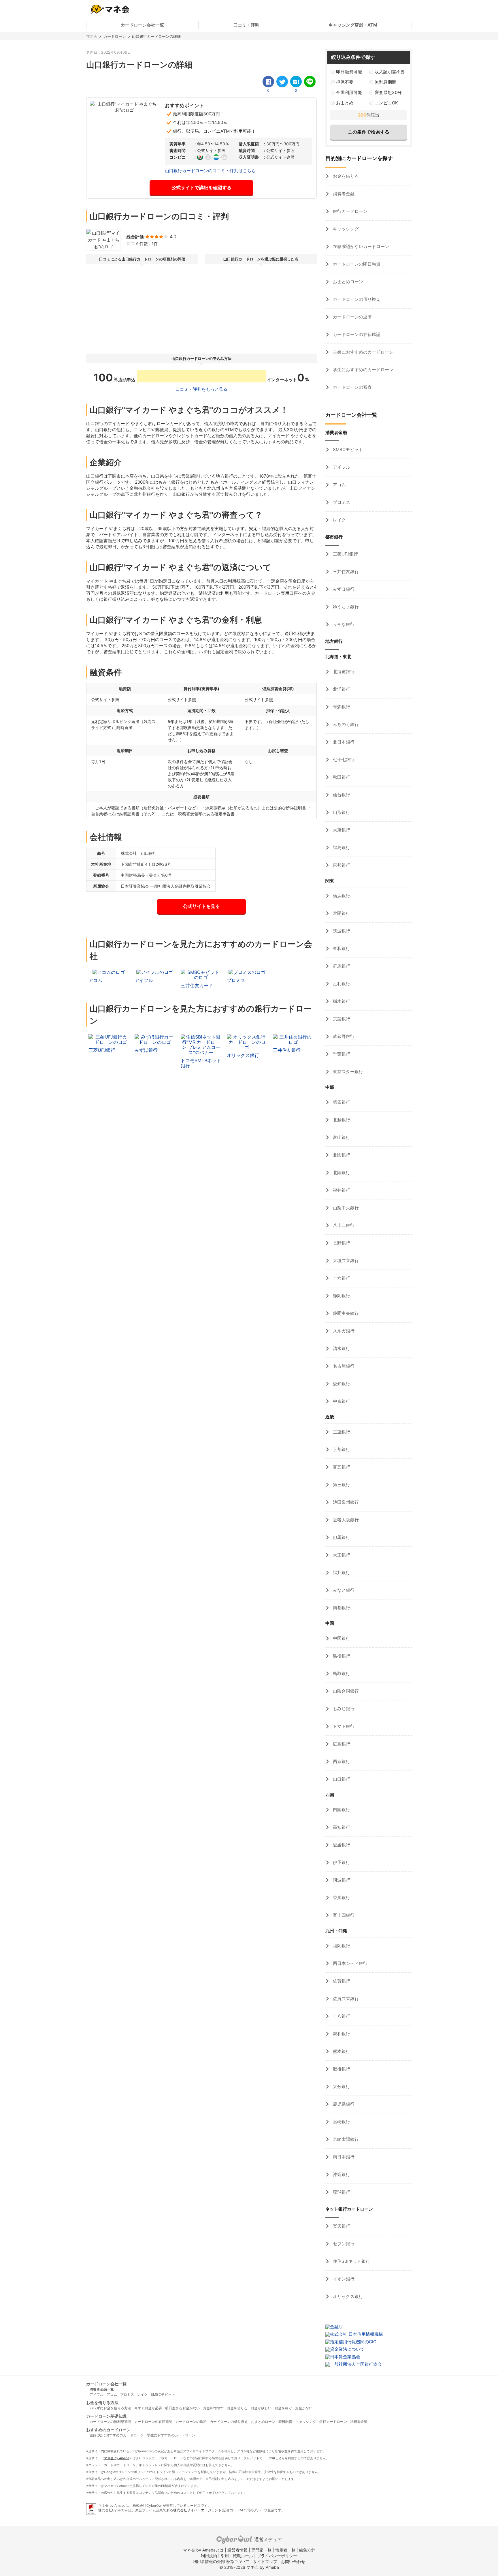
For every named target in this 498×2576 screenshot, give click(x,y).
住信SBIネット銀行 (351, 2261)
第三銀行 (341, 1485)
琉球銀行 (341, 2192)
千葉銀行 (341, 1054)
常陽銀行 (341, 913)
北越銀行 (341, 1120)
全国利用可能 (349, 92)
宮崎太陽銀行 (345, 2139)
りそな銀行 (343, 624)
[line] (310, 82)
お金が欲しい (261, 2408)
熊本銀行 (341, 2051)
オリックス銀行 (347, 2296)
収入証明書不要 (390, 72)
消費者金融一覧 (102, 2389)
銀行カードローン (350, 211)
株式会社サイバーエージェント (197, 2510)
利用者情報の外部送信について (221, 2561)
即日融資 (285, 2422)
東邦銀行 (341, 865)
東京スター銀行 (347, 1072)
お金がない (304, 2408)
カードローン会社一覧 (142, 25)
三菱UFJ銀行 (345, 554)
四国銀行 (341, 1810)
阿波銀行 (341, 1880)
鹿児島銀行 (343, 2104)
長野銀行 (341, 1243)
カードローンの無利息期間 (110, 2422)
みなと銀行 (343, 1590)
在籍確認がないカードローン (360, 246)
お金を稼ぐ (283, 2408)
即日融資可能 (349, 72)
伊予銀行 (341, 1862)
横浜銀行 (341, 896)
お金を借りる (345, 176)
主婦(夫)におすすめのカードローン (117, 2435)
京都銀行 (341, 1449)
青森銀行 (341, 707)
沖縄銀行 (341, 2174)
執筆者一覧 (285, 2550)
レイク (339, 520)
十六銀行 (341, 1278)
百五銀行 (341, 1467)
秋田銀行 (341, 777)
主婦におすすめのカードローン (363, 352)
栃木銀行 (341, 1001)
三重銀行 (341, 1432)
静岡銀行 (341, 1296)
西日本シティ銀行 (350, 1963)
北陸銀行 (341, 1172)
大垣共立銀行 (345, 1260)
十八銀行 (341, 2016)
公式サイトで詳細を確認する (201, 187)
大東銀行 (341, 830)
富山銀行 (341, 1137)
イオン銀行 (343, 2279)
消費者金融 (343, 194)
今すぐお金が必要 (148, 2408)
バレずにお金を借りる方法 (110, 2408)
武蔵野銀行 (343, 1036)
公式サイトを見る (201, 906)
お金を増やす (213, 2408)
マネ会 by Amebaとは (203, 2550)
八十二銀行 (343, 1225)
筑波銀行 (341, 931)
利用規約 (209, 2556)
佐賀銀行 (341, 1981)
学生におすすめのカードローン (363, 370)
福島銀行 (341, 847)
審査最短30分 (388, 92)
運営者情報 (237, 2550)
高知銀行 (341, 1827)
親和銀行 (341, 2034)
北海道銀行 (343, 672)
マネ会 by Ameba (117, 2458)
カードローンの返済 (352, 317)
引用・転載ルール (237, 2556)
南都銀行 (341, 1608)
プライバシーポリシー (277, 2556)
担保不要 (345, 82)
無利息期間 (385, 82)
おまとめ (345, 103)
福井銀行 (341, 1190)
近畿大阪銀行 (345, 1520)
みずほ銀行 (343, 589)
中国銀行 (341, 1638)
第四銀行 (341, 1102)
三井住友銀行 (345, 571)
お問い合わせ (293, 2561)
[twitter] (282, 82)
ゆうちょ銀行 (345, 607)
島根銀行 (341, 1656)
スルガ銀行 (343, 1331)
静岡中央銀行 (345, 1313)
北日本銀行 (343, 742)
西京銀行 (341, 1761)
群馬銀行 (341, 966)
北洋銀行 (341, 689)
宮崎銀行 (341, 2122)
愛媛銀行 (341, 1845)
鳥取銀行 (341, 1673)
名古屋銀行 (343, 1366)
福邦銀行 (341, 1573)
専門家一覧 (261, 2550)
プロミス (341, 502)
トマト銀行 (343, 1726)
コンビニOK (386, 103)
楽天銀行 (341, 2226)
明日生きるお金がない (182, 2408)
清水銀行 (341, 1348)
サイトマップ (265, 2561)
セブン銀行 (343, 2244)
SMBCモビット (347, 449)
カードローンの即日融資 (356, 264)
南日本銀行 (343, 2157)
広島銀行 (341, 1744)
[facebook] (268, 82)
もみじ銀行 (343, 1709)
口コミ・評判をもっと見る (201, 389)
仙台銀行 (341, 795)
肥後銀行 (341, 2069)
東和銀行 (341, 948)
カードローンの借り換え (356, 299)
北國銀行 (341, 1155)
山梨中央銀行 (345, 1208)
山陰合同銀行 (345, 1691)
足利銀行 (341, 984)
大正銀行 (341, 1555)
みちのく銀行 (345, 724)
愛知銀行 (341, 1384)
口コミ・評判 (246, 25)
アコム (339, 485)
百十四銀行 (343, 1915)
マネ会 (92, 36)
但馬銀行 (341, 1537)
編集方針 (307, 2550)
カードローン (115, 36)
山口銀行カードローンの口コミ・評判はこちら (210, 171)
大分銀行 (341, 2086)
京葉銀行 (341, 1019)
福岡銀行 (341, 1946)
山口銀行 (341, 1779)
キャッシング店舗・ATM (353, 25)
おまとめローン (347, 282)
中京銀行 (341, 1401)
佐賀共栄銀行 (345, 1998)
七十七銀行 (343, 760)
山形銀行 (341, 812)
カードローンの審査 (352, 387)
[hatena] (296, 82)
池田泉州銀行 (345, 1502)
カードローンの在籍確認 (356, 334)
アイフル (341, 467)
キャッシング (345, 229)
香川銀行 (341, 1898)
